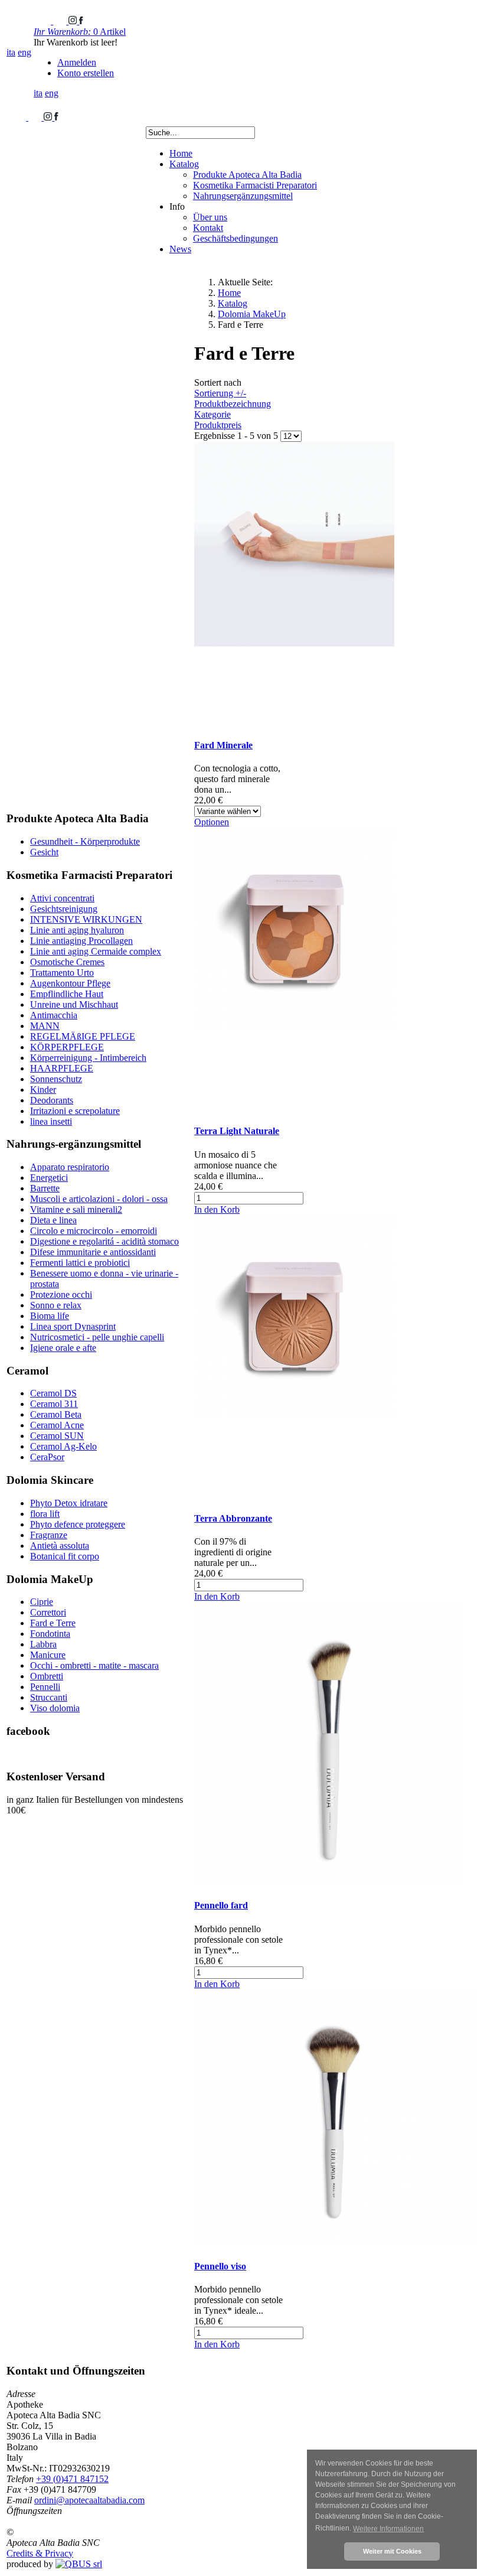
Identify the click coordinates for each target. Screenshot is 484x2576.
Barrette (45, 1188)
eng (24, 52)
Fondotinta (50, 1634)
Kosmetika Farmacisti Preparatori (255, 185)
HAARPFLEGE (62, 1068)
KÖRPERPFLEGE (67, 1047)
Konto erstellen (86, 73)
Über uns (210, 217)
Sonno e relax (56, 1305)
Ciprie (42, 1602)
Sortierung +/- (220, 393)
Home (181, 153)
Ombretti (47, 1676)
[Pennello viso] (336, 2243)
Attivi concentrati (62, 898)
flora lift (45, 1514)
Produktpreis (218, 425)
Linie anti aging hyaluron (77, 930)
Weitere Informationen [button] (388, 2529)
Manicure (48, 1655)
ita (11, 52)
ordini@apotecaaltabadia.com (89, 2500)
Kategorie (212, 414)
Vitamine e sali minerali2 (76, 1209)
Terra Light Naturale (237, 1131)
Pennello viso (220, 2266)
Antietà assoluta (60, 1546)
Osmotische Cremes (67, 962)
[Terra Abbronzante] (294, 1495)
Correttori (48, 1612)
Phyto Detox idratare (69, 1503)
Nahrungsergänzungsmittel (243, 196)
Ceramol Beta (56, 1414)
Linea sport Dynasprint (73, 1326)
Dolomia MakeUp (252, 314)
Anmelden (77, 62)
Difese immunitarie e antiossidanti (93, 1252)
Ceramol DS (53, 1393)
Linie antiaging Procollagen (81, 941)
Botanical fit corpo (65, 1556)
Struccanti (49, 1697)
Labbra (43, 1644)
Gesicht (44, 852)
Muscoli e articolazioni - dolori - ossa (99, 1199)
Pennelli (45, 1687)
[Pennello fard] (329, 1882)
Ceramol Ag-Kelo (63, 1446)
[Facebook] (81, 21)
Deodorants (52, 1100)
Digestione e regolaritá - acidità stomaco (104, 1241)
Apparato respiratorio (70, 1167)
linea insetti (51, 1121)
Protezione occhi (61, 1294)
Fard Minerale (223, 745)
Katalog (184, 164)
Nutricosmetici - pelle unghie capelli (97, 1337)
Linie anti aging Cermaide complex (96, 951)
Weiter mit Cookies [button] (392, 2551)
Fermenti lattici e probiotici (80, 1263)
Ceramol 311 (54, 1404)
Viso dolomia (55, 1708)
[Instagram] (74, 21)
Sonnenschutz (56, 1079)
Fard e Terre (53, 1623)
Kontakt (208, 228)
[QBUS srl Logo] (79, 2564)
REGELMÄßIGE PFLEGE (83, 1036)
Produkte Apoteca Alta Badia (247, 175)
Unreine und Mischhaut (74, 1004)
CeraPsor (47, 1457)
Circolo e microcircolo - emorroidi (94, 1231)
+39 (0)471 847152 (72, 2479)
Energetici (49, 1178)
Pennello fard (221, 1905)
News (180, 249)
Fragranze (49, 1535)
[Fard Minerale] (294, 722)
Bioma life (50, 1316)
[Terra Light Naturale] (294, 1108)
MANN (45, 1026)
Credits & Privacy (40, 2553)
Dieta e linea (53, 1220)
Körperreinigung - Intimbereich (88, 1058)
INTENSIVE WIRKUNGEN (86, 919)
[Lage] (61, 21)
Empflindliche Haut (67, 994)
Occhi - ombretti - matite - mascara (94, 1665)
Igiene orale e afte (63, 1348)
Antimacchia (54, 1015)
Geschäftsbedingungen (236, 238)
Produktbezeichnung (233, 404)
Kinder (43, 1090)
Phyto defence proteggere (78, 1524)
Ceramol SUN (57, 1436)
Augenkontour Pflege (70, 983)
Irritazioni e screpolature (75, 1111)
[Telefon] (43, 21)
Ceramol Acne (57, 1425)
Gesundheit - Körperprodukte (85, 841)
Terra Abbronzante (233, 1518)
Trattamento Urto (62, 973)
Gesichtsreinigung (64, 909)
